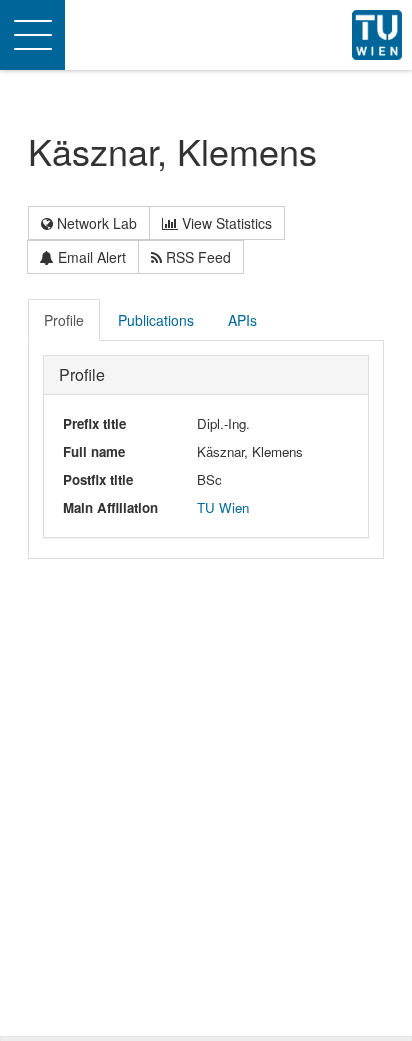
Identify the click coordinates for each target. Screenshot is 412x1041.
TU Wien (223, 507)
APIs (242, 320)
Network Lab (95, 223)
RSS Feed (196, 257)
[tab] (65, 320)
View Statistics (225, 223)
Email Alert (90, 257)
